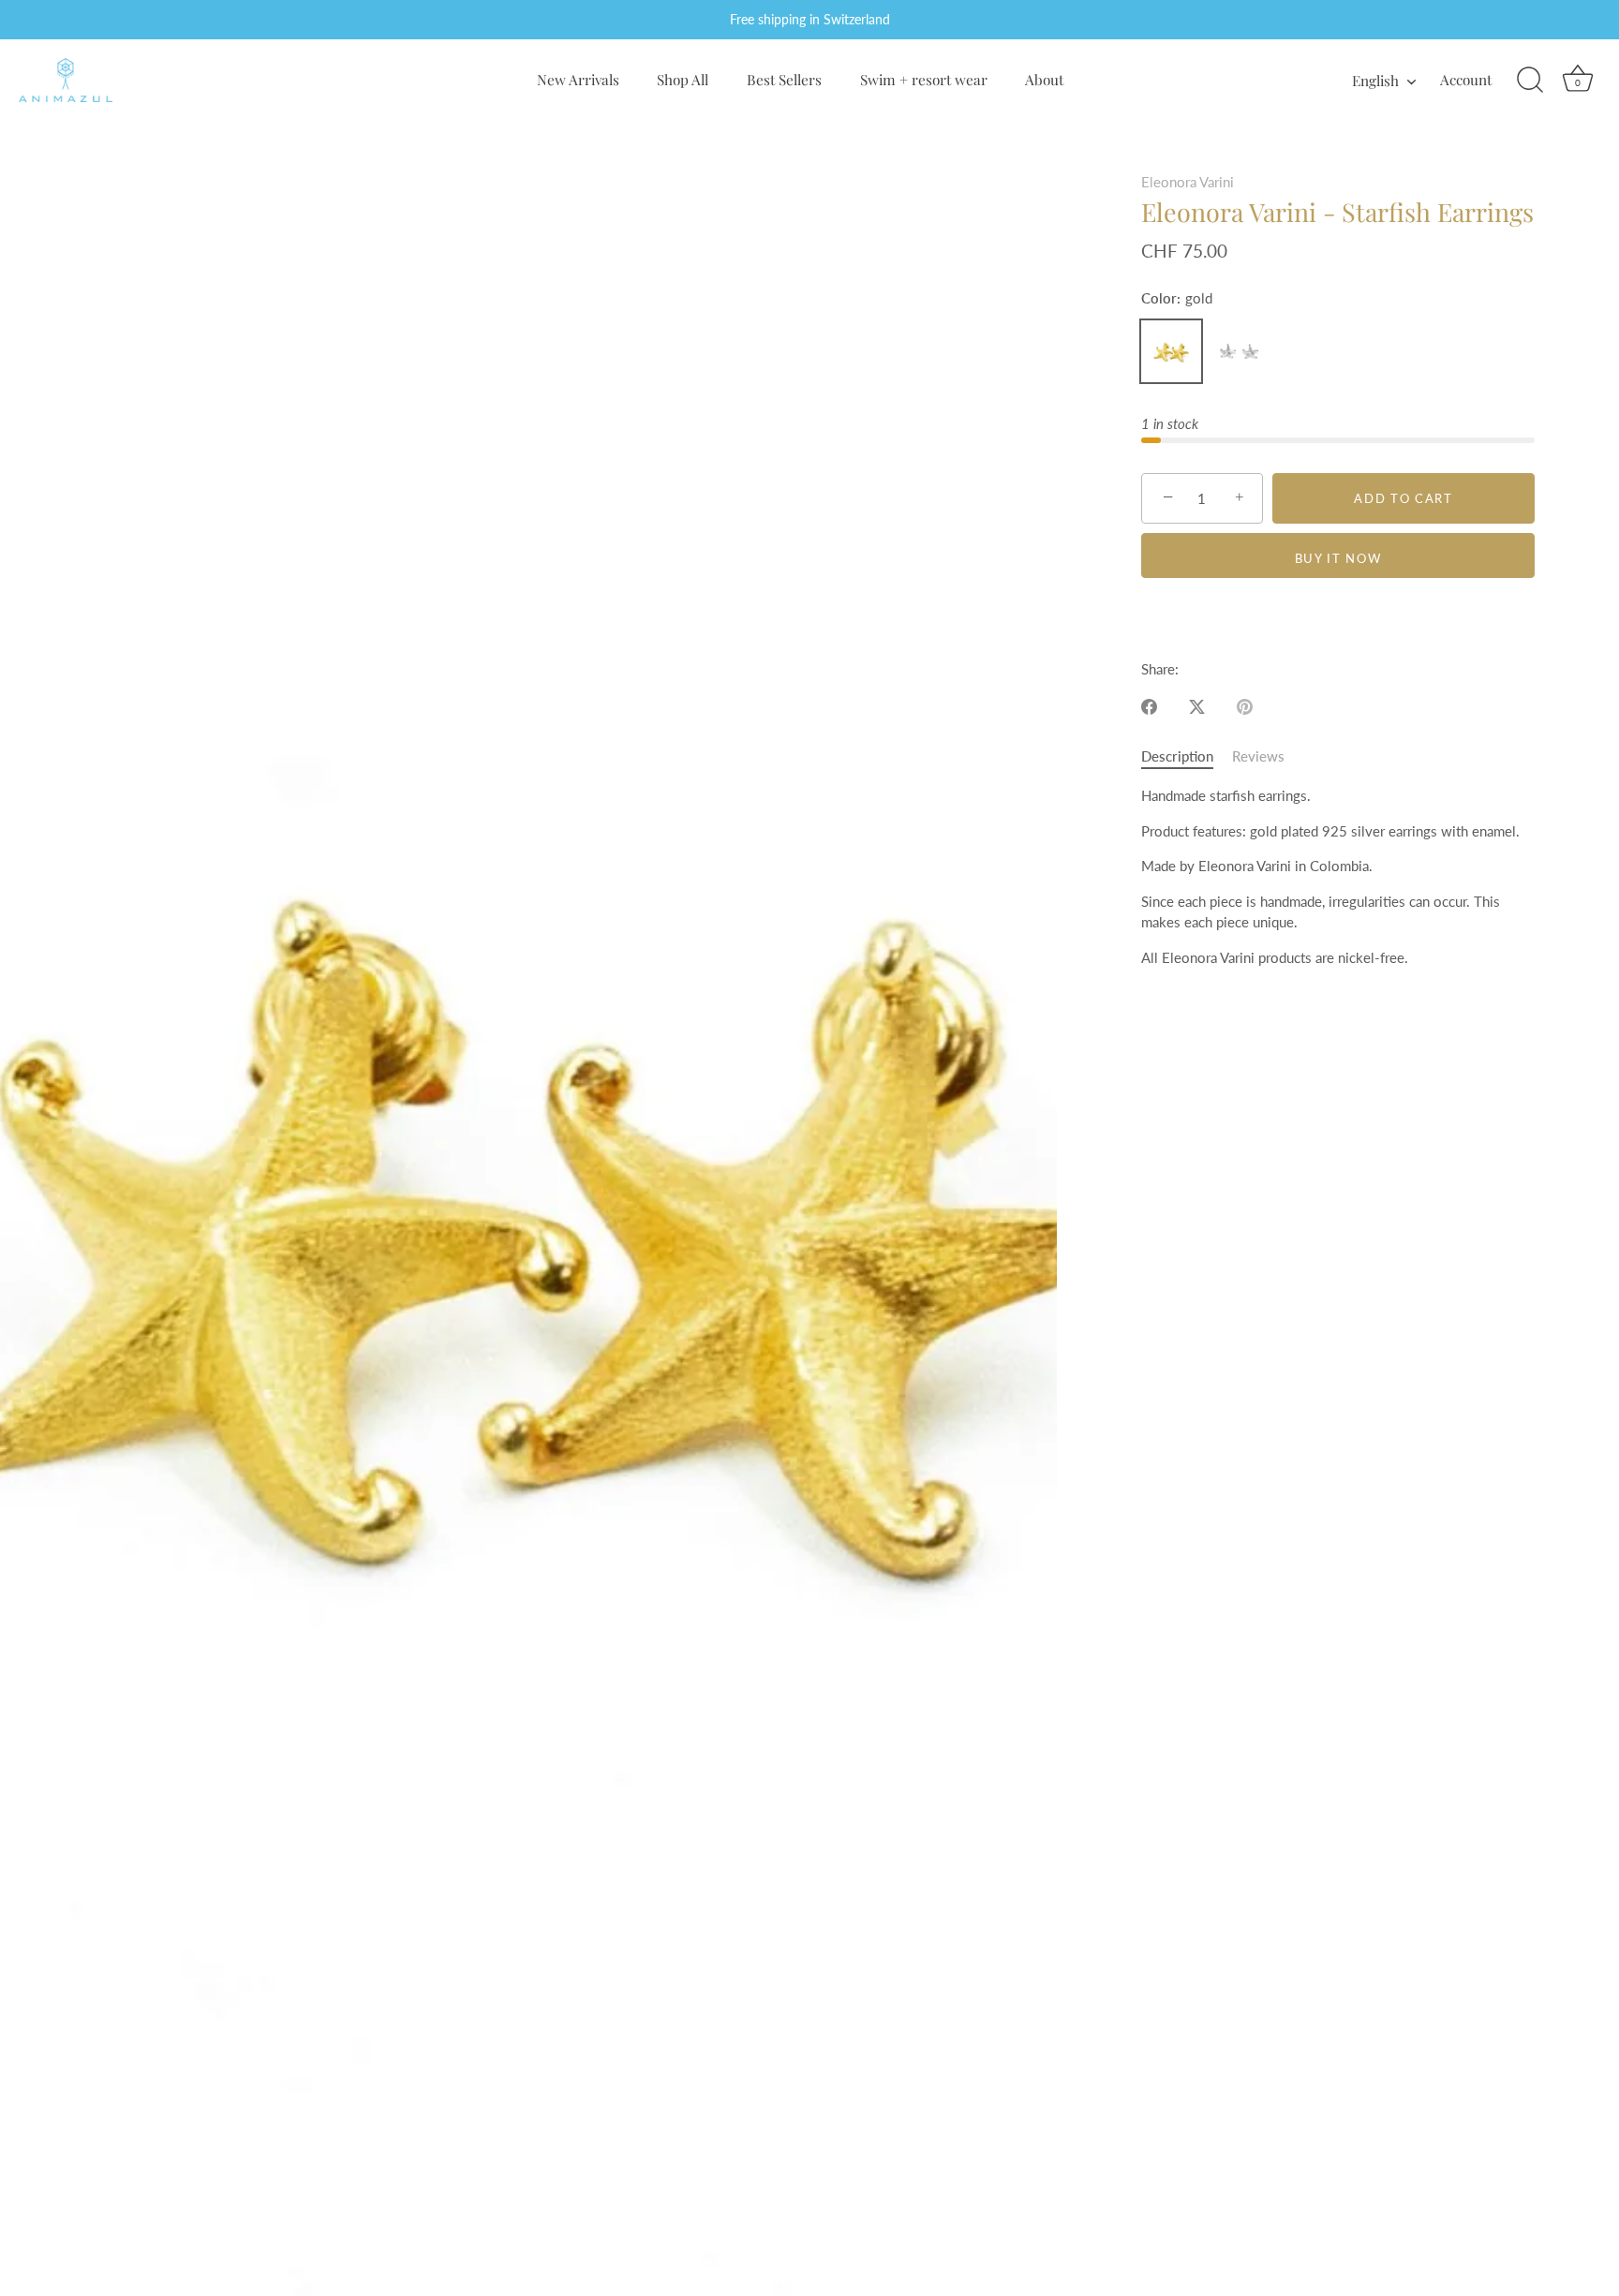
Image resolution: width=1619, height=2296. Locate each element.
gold (1171, 351)
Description (1177, 756)
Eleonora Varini (1188, 182)
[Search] (1530, 81)
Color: (1177, 298)
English (1375, 80)
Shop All (683, 79)
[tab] (1187, 756)
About (1044, 79)
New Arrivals (578, 79)
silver (1239, 351)
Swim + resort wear (924, 79)
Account (1466, 79)
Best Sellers (784, 79)
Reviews (1258, 756)
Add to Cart (1404, 498)
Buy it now (1338, 558)
